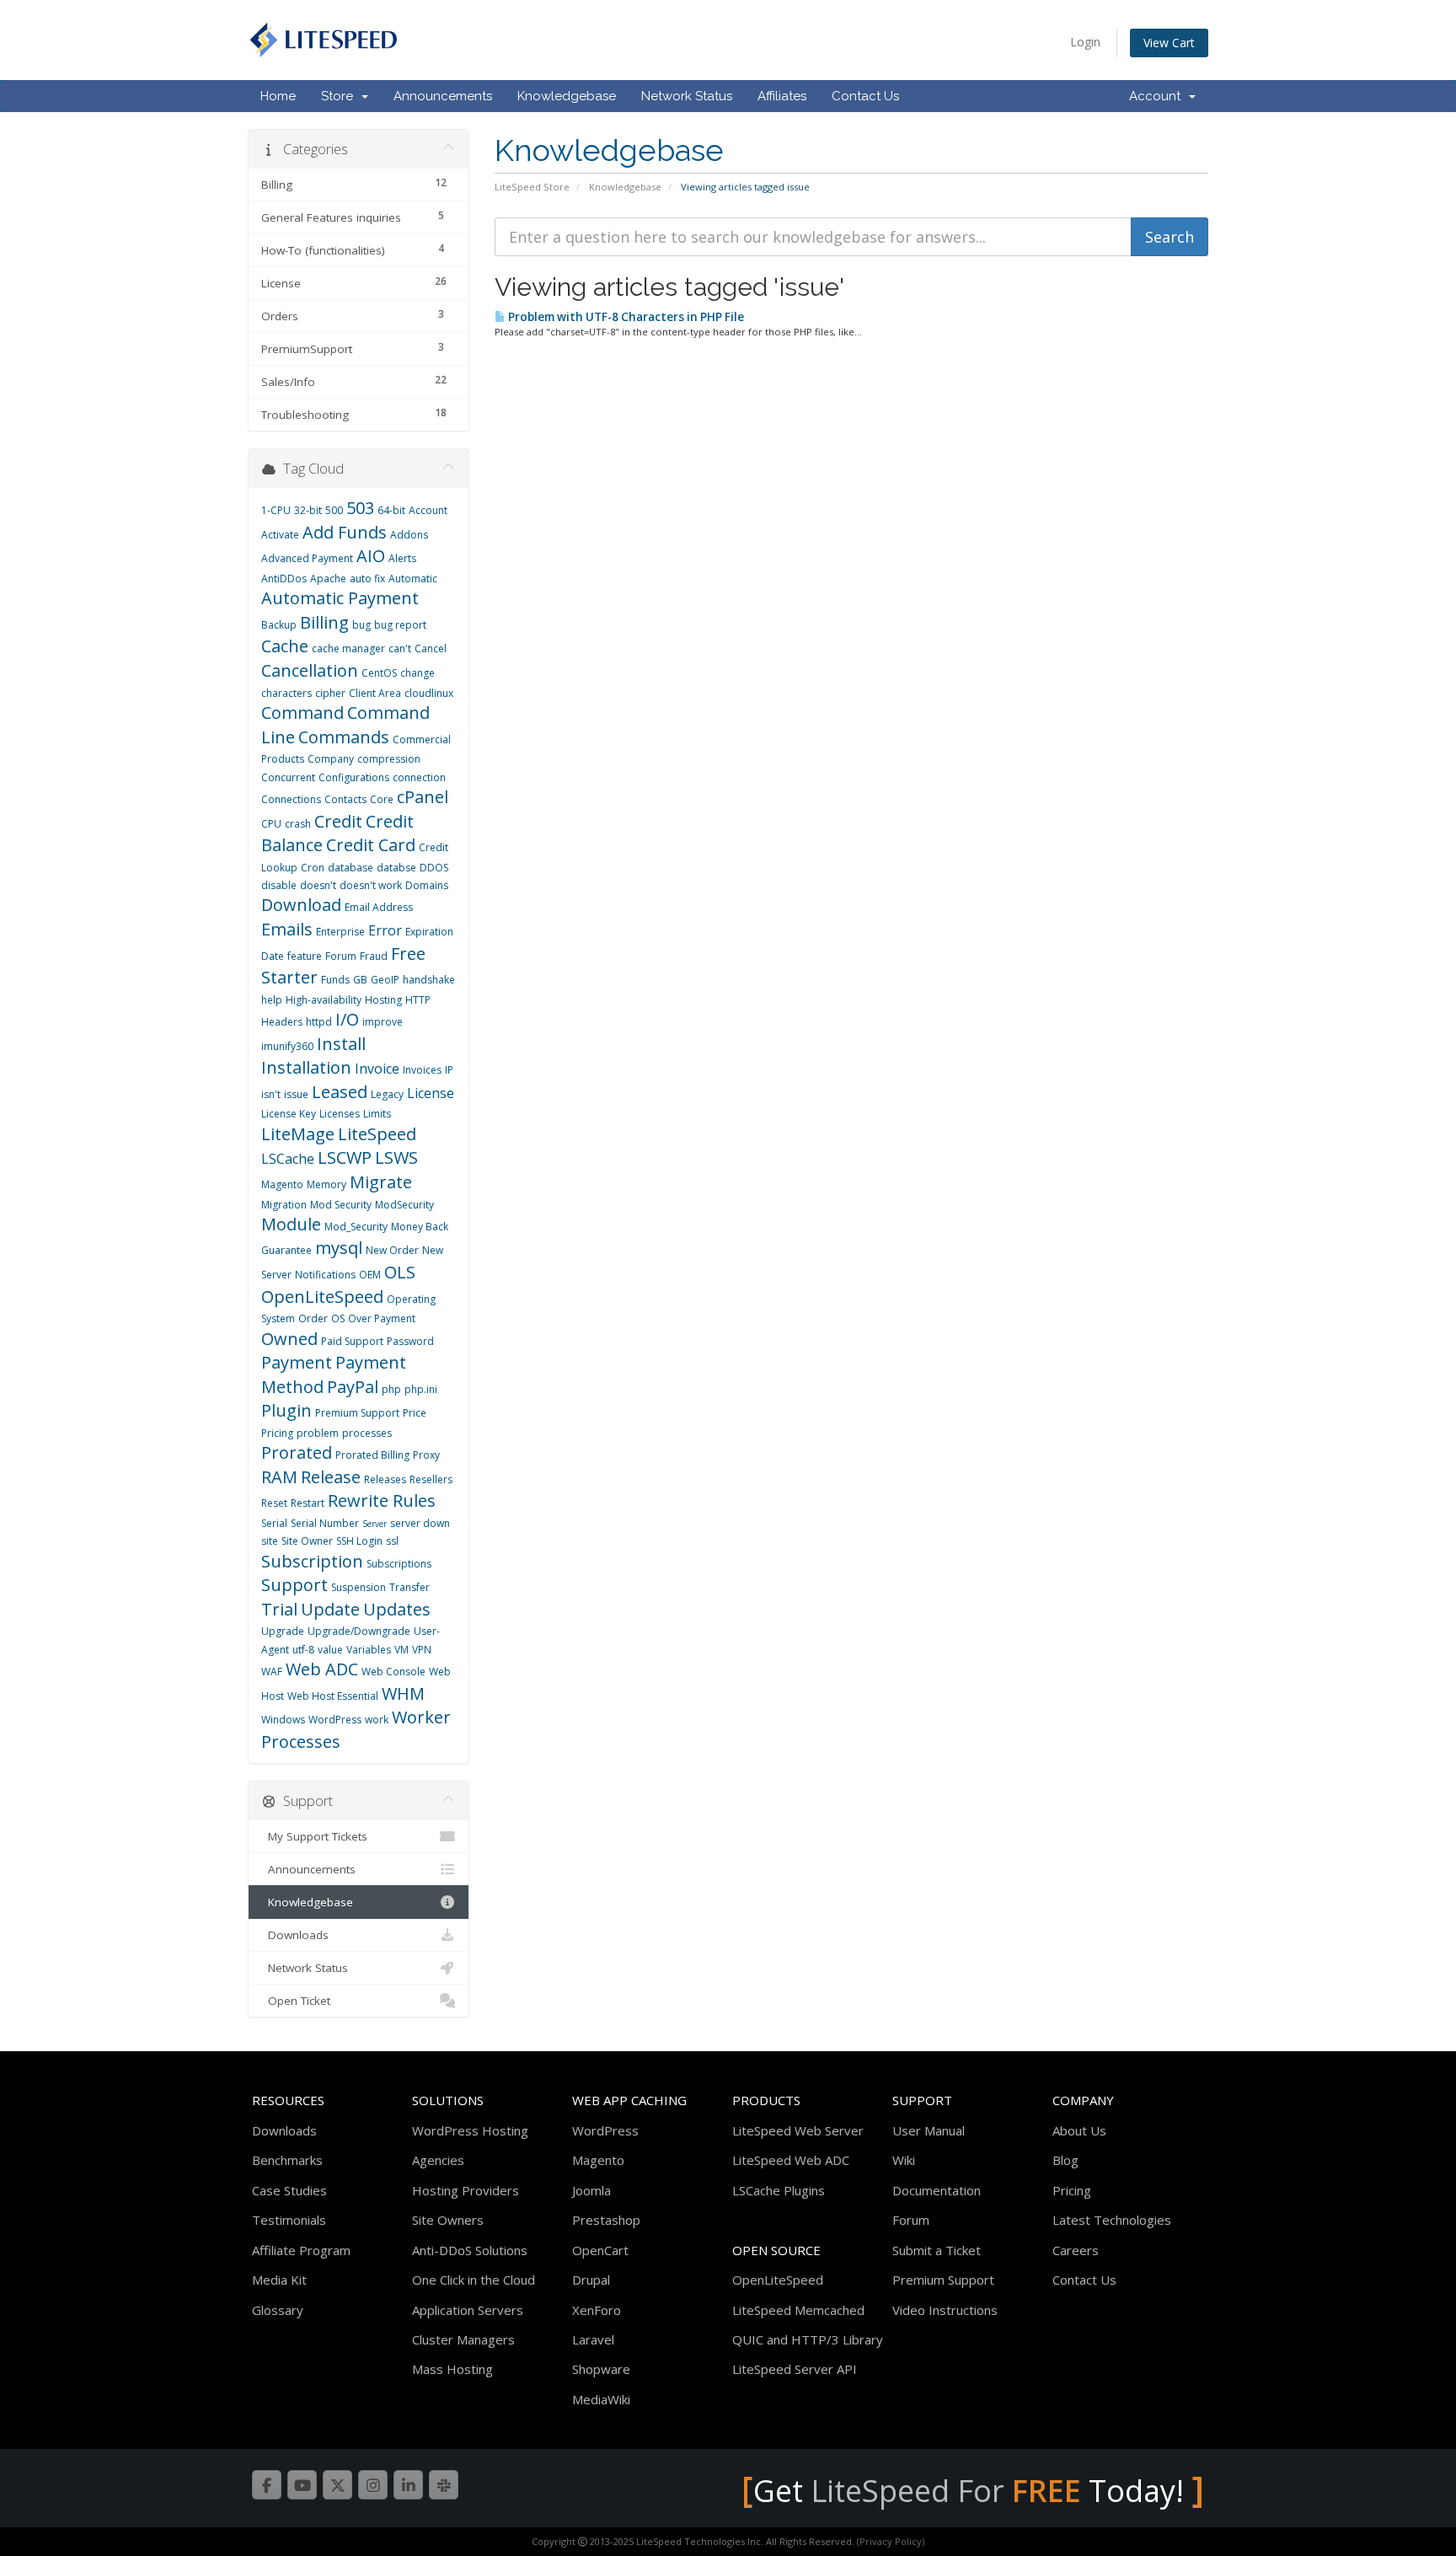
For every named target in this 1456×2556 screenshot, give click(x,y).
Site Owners (448, 2220)
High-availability (324, 1000)
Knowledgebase (567, 96)
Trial (279, 1609)
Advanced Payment (307, 558)
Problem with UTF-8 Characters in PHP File (625, 317)
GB (360, 980)
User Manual (929, 2130)
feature (305, 956)
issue (296, 1094)
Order (313, 1318)
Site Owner (307, 1541)
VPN (422, 1650)
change (418, 673)
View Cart (1169, 43)
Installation (306, 1067)
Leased (340, 1092)
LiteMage (298, 1134)
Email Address (379, 907)
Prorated (297, 1452)
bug (361, 625)
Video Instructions (945, 2310)
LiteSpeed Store (532, 187)
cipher (330, 693)
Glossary (278, 2310)
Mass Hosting (452, 2369)
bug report (400, 625)
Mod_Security (356, 1227)
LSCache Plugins (779, 2190)
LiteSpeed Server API (795, 2369)
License (431, 1093)
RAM (279, 1477)
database (351, 868)
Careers (1076, 2250)
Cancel (431, 648)
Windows (283, 1720)
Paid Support (352, 1341)
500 (334, 510)
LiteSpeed (377, 1134)
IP (449, 1070)
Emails (287, 929)
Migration (284, 1205)
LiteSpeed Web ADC (791, 2160)
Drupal (591, 2280)
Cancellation (310, 670)
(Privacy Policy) (891, 2541)
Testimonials (289, 2220)
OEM (370, 1275)
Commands (344, 737)
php (391, 1389)
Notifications (325, 1275)
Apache (328, 579)
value (330, 1650)
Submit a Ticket (937, 2250)
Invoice (377, 1069)
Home (278, 96)
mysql (339, 1248)
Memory (327, 1184)
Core (382, 799)
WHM (403, 1693)
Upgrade (283, 1631)
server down (420, 1523)
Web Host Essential (333, 1696)
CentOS (379, 673)
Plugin (286, 1410)
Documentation (937, 2190)
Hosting (383, 1000)
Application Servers (468, 2310)
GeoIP (385, 980)
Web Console (393, 1672)
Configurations (354, 777)
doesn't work (371, 885)
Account (1158, 96)
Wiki (904, 2160)
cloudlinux (429, 693)
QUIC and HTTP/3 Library (808, 2339)
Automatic (413, 579)
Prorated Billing (372, 1455)
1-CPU (276, 510)
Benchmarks (287, 2160)
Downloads (295, 1935)
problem (318, 1433)
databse (396, 868)
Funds (335, 980)
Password (410, 1341)
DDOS (434, 868)
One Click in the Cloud (474, 2280)
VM (401, 1650)
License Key (289, 1114)
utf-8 (303, 1650)
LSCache (288, 1159)
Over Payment (382, 1318)
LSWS (396, 1157)
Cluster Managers (463, 2339)
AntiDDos (284, 579)
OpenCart (600, 2250)
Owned (289, 1339)
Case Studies (289, 2190)
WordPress (335, 1720)
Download (301, 905)
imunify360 (287, 1046)
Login (1085, 42)
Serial (274, 1523)
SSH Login (359, 1541)
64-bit (391, 510)
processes (367, 1433)
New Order (392, 1250)
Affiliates (782, 96)
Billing (324, 622)
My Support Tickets (314, 1836)
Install (341, 1044)
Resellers (431, 1479)
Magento (282, 1184)
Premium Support (357, 1413)
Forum (341, 956)
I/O (347, 1019)
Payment (297, 1362)
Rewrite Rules (382, 1500)
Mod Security (341, 1205)
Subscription (312, 1561)
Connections (291, 799)
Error (385, 930)
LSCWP (345, 1157)
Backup (279, 625)
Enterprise (340, 932)
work (377, 1720)
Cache (285, 646)
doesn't (318, 885)
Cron (313, 868)
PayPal (353, 1387)
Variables (369, 1650)
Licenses (340, 1114)
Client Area (375, 693)
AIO (371, 556)
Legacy (387, 1094)
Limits (377, 1114)
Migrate (381, 1182)
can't (400, 648)
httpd (319, 1022)
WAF (272, 1672)
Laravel (593, 2339)
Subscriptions (399, 1564)
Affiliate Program (301, 2250)
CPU (271, 824)
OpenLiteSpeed (322, 1297)
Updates (397, 1609)
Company (331, 759)
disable (279, 885)
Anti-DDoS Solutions (470, 2250)
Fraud (374, 956)
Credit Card (371, 845)
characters (286, 693)
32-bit (308, 510)
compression (389, 759)
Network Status (687, 96)
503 (360, 508)
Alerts (402, 558)
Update (330, 1609)
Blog (1065, 2160)
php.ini (421, 1389)
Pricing (277, 1433)
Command (302, 713)
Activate (280, 535)
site (270, 1541)
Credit (338, 821)
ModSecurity (404, 1205)
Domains (427, 885)
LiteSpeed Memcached (798, 2310)
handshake (429, 980)
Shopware (601, 2369)
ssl (392, 1541)
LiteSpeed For (946, 2491)
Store (340, 96)
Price (415, 1413)
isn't (271, 1094)
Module (291, 1224)
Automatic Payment (340, 598)
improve (383, 1022)
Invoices (422, 1070)
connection (419, 777)
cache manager (348, 648)
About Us (1079, 2130)
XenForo (597, 2310)
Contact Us (865, 96)
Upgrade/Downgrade (359, 1631)
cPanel (423, 797)
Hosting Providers (466, 2190)
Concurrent (288, 777)
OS (338, 1318)
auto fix (367, 579)
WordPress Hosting (470, 2130)
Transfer (409, 1587)
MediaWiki (601, 2399)
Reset (274, 1503)
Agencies (438, 2160)
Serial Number (325, 1523)
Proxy (426, 1455)
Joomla (591, 2190)
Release (331, 1477)
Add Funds (345, 532)
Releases (385, 1479)
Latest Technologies (1112, 2220)
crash (298, 824)
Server (375, 1524)
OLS (400, 1272)
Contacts (345, 799)
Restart (308, 1503)
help (272, 1000)
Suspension (359, 1587)
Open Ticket (296, 2001)
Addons (409, 535)
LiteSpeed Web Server (798, 2130)
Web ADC (322, 1669)
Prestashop (606, 2220)
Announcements (443, 96)
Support (294, 1585)
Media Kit (279, 2280)
